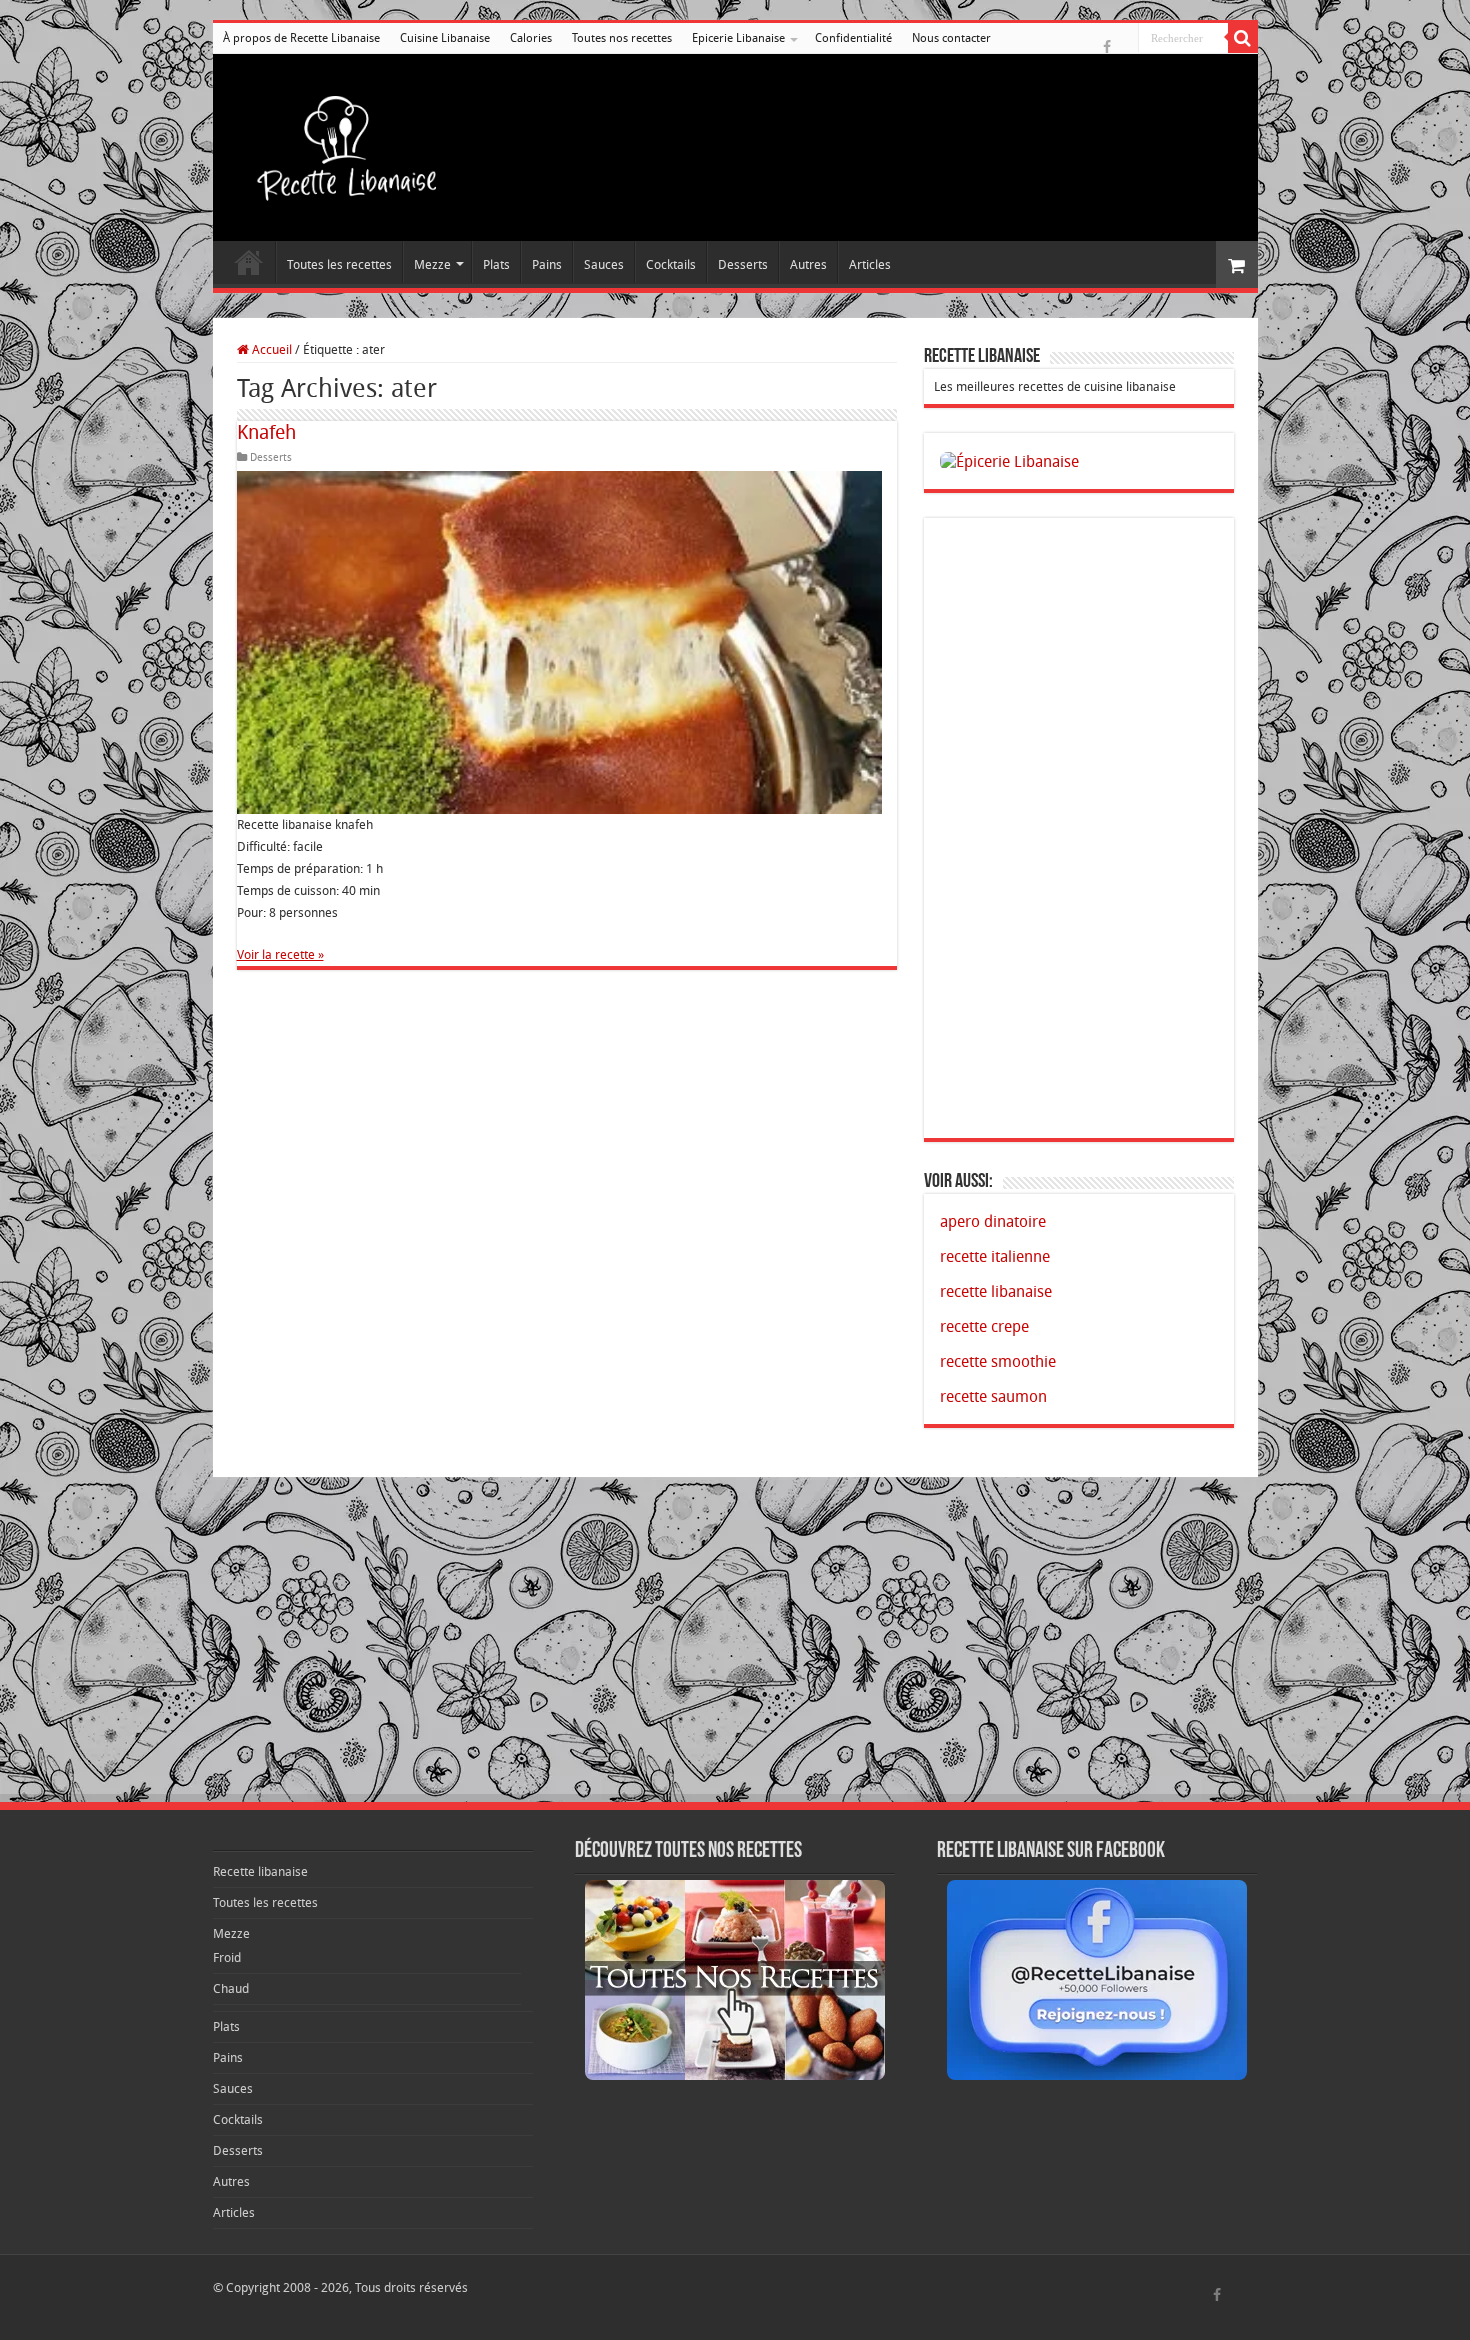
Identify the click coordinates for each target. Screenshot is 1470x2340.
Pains (547, 264)
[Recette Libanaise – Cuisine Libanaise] (338, 144)
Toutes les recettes (339, 264)
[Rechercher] (1243, 38)
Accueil (270, 349)
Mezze (432, 264)
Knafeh (266, 432)
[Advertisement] (1079, 828)
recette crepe (984, 1326)
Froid (227, 1957)
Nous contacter (951, 38)
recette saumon (993, 1396)
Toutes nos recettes (622, 38)
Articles (870, 264)
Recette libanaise (249, 262)
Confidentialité (853, 38)
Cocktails (671, 264)
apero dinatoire (993, 1221)
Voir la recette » (280, 954)
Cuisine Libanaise (445, 38)
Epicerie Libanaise (738, 38)
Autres (808, 264)
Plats (496, 264)
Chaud (231, 1988)
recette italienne (995, 1256)
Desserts (743, 264)
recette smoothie (998, 1361)
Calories (531, 38)
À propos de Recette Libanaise (301, 38)
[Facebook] (1107, 51)
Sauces (604, 264)
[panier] (1237, 264)
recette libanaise (996, 1291)
